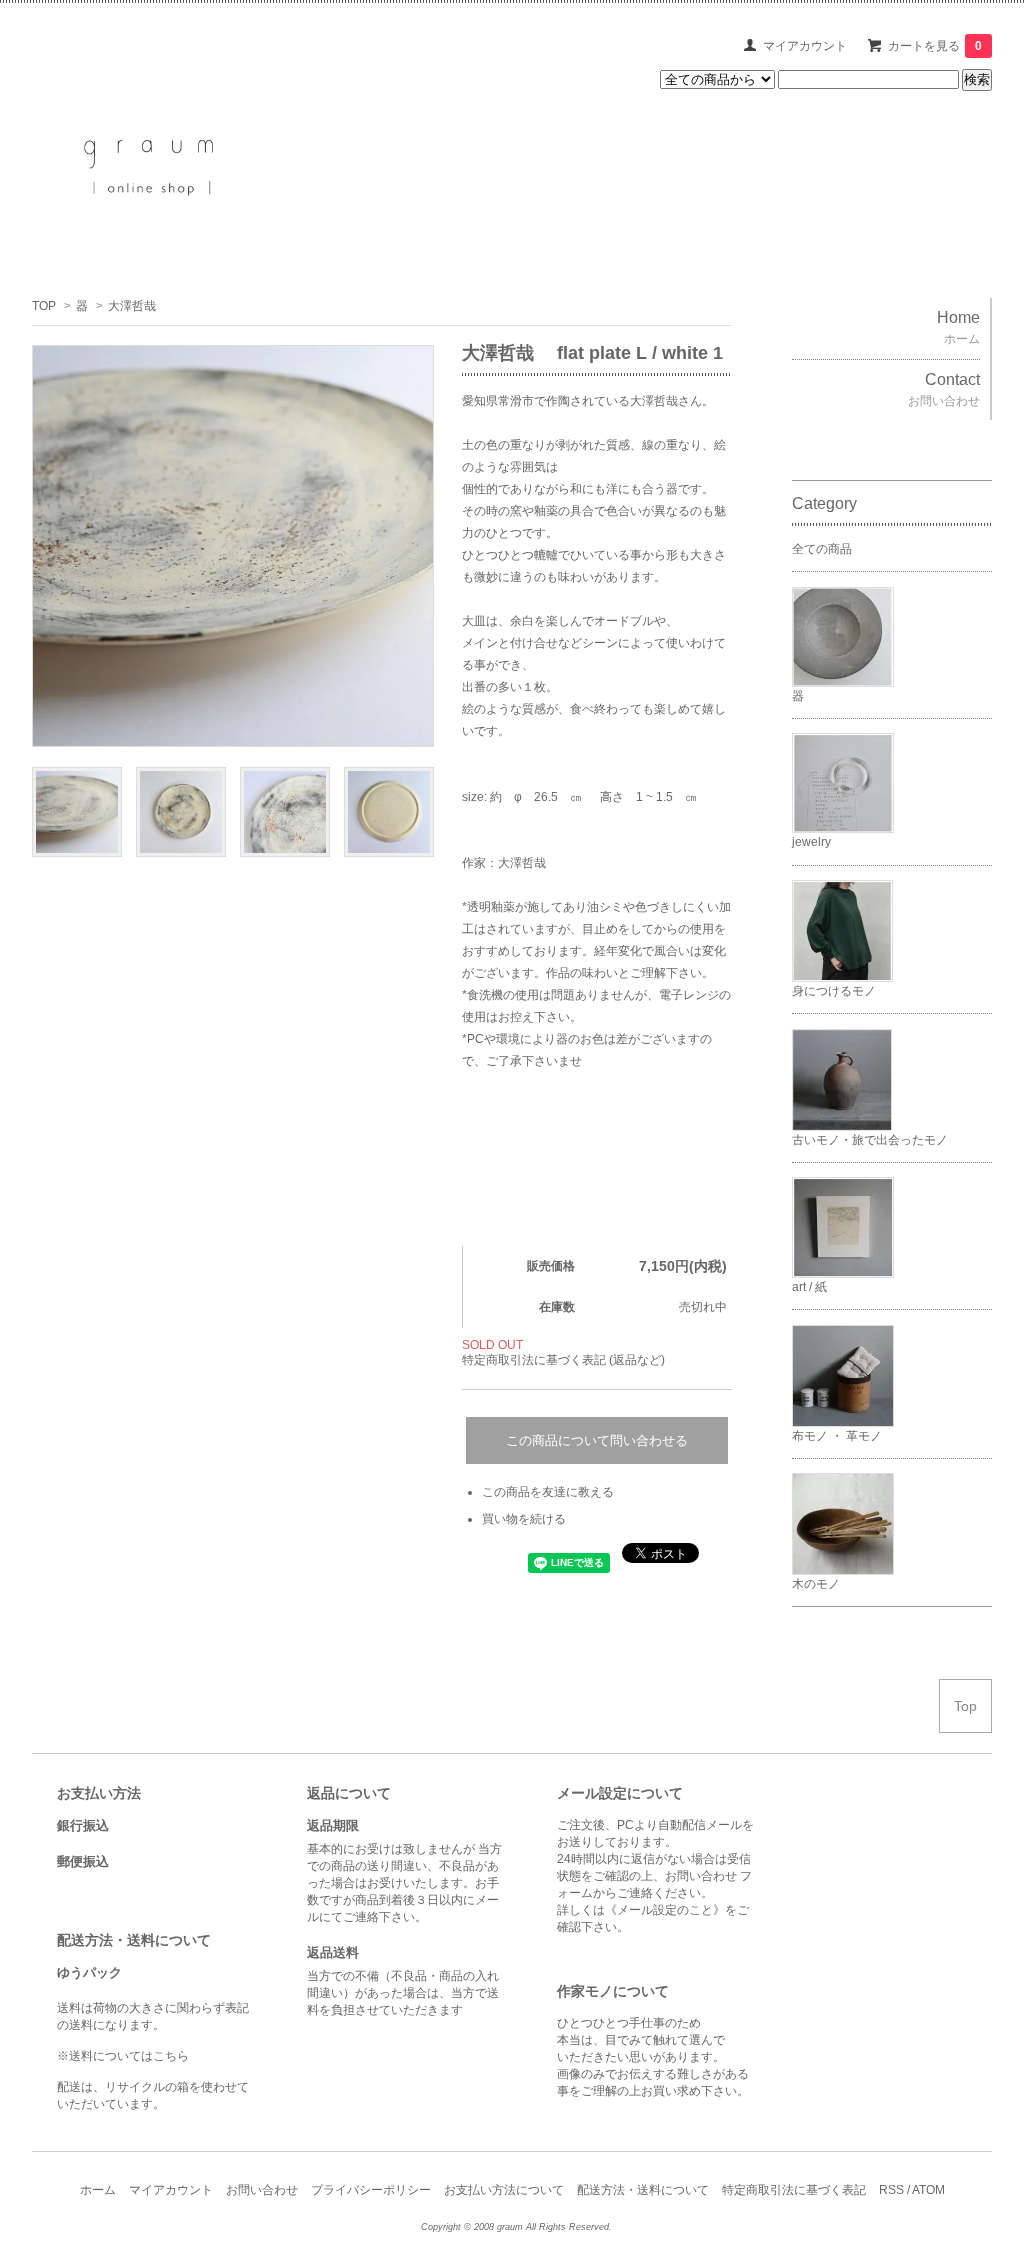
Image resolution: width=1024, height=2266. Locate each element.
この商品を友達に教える (548, 1492)
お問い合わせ (262, 2190)
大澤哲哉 (132, 306)
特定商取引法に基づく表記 (794, 2190)
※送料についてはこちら (123, 2056)
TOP (44, 306)
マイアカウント (805, 46)
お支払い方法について (504, 2190)
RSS (891, 2190)
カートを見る (935, 46)
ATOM (928, 2190)
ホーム (98, 2190)
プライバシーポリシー (371, 2190)
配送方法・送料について (643, 2190)
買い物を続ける (524, 1519)
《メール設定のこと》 (665, 1910)
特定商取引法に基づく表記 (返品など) (563, 1360)
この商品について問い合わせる (597, 1440)
